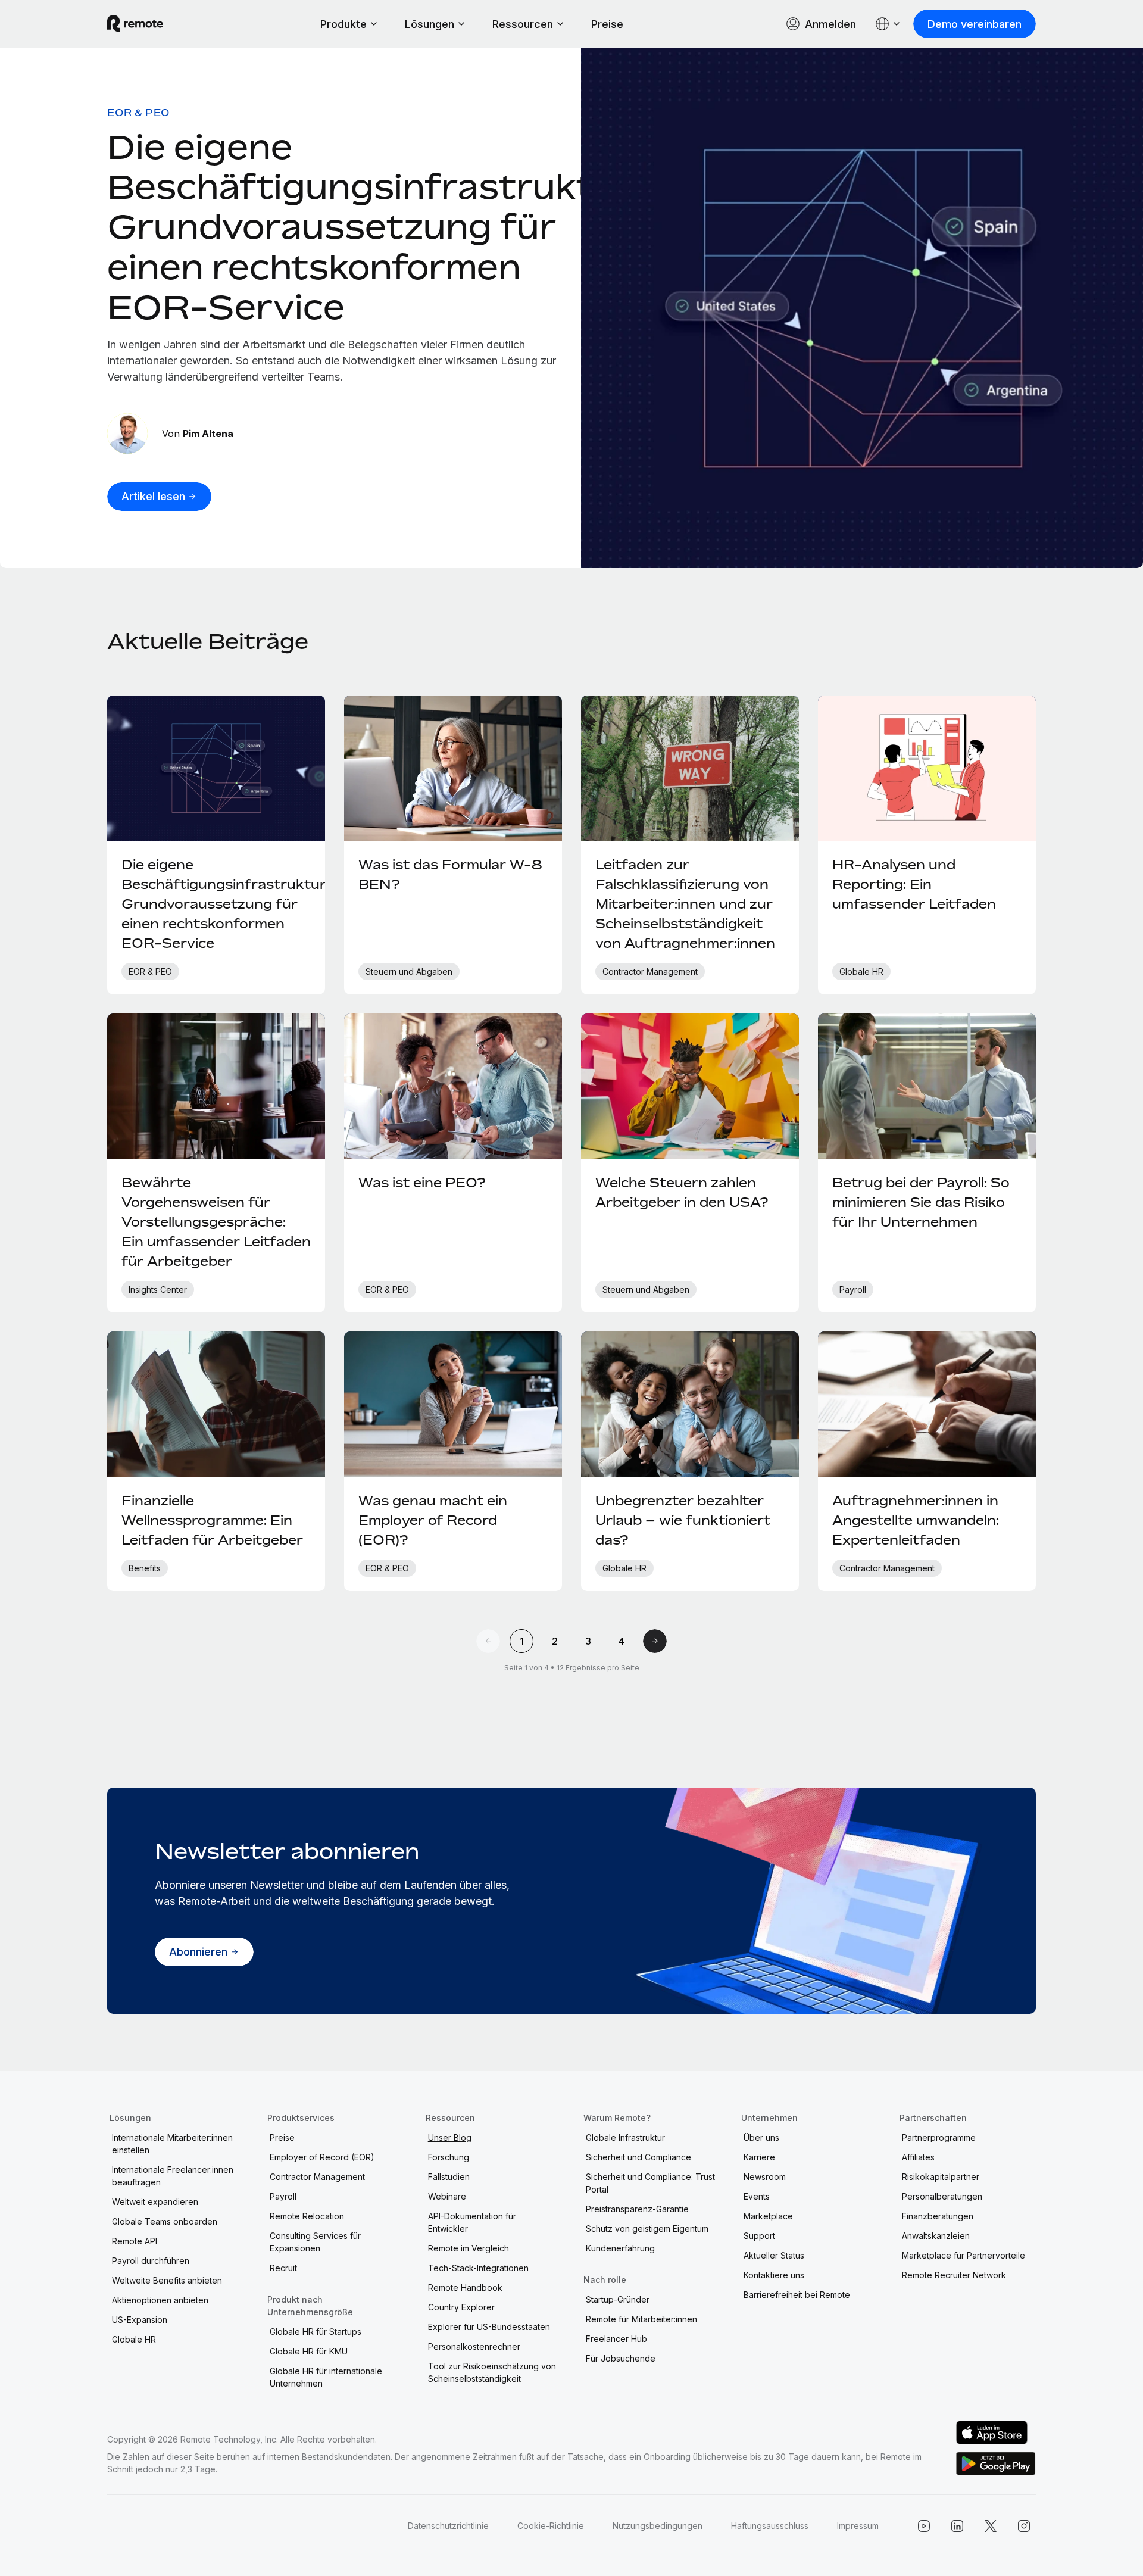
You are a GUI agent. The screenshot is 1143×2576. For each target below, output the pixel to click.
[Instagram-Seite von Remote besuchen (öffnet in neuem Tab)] (1024, 2526)
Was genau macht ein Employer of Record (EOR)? (433, 1520)
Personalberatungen (942, 2196)
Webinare (447, 2196)
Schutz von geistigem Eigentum (647, 2229)
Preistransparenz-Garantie (637, 2209)
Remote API (135, 2241)
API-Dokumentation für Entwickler (472, 2222)
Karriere (759, 2157)
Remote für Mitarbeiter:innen (641, 2319)
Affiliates (918, 2157)
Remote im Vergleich (469, 2248)
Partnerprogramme (939, 2137)
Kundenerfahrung (620, 2248)
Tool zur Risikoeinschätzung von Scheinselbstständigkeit (492, 2372)
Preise (607, 24)
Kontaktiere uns (774, 2275)
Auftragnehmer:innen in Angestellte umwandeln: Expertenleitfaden (916, 1520)
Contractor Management (317, 2177)
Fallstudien (449, 2177)
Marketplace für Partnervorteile (964, 2255)
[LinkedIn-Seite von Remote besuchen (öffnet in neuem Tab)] (957, 2526)
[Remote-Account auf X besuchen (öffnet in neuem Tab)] (991, 2526)
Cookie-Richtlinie (551, 2526)
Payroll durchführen (151, 2261)
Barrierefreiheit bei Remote (797, 2295)
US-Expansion (140, 2320)
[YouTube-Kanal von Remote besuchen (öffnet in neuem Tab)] (924, 2526)
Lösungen (430, 24)
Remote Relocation (307, 2216)
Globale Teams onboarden (165, 2221)
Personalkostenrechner (474, 2346)
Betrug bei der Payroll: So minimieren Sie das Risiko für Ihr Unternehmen (921, 1202)
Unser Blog (450, 2137)
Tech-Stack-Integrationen (478, 2268)
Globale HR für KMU (309, 2351)
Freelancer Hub (616, 2339)
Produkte (343, 24)
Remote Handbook (465, 2287)
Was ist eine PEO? (422, 1183)
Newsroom (765, 2177)
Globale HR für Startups (316, 2332)
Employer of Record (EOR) (322, 2157)
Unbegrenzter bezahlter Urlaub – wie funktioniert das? (683, 1520)
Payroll (283, 2196)
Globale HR (134, 2339)
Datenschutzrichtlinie (448, 2526)
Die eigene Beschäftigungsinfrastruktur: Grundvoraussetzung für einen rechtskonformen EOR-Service (374, 227)
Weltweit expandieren (155, 2202)
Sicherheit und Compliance (638, 2157)
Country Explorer (461, 2307)
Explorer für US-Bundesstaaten (489, 2327)
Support (759, 2236)
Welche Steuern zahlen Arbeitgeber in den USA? (682, 1192)
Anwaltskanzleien (936, 2236)
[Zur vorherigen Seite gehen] (488, 1641)
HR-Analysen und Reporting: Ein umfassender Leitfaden (914, 884)
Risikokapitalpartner (941, 2177)
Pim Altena (208, 434)
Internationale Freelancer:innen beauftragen (173, 2176)
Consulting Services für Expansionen (315, 2242)
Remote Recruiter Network (954, 2275)
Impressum (858, 2526)
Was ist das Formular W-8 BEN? (450, 874)
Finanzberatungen (938, 2216)
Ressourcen (523, 24)
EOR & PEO (138, 113)
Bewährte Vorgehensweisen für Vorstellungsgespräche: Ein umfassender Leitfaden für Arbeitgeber (216, 1222)
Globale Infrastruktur (625, 2137)
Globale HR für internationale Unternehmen (326, 2377)
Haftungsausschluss (770, 2526)
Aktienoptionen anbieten (160, 2300)
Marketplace (768, 2216)
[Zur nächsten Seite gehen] (655, 1641)
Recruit (283, 2268)
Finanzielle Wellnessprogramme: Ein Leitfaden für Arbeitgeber (212, 1520)
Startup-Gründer (618, 2299)
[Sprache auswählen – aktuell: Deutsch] (888, 24)
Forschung (449, 2157)
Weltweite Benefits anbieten (167, 2280)
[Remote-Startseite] (135, 24)
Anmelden (830, 24)
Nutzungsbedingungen (658, 2526)
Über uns (761, 2137)
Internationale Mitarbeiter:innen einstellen (172, 2144)
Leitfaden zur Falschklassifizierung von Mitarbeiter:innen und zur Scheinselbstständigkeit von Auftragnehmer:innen (685, 904)
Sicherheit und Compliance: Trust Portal (650, 2183)
